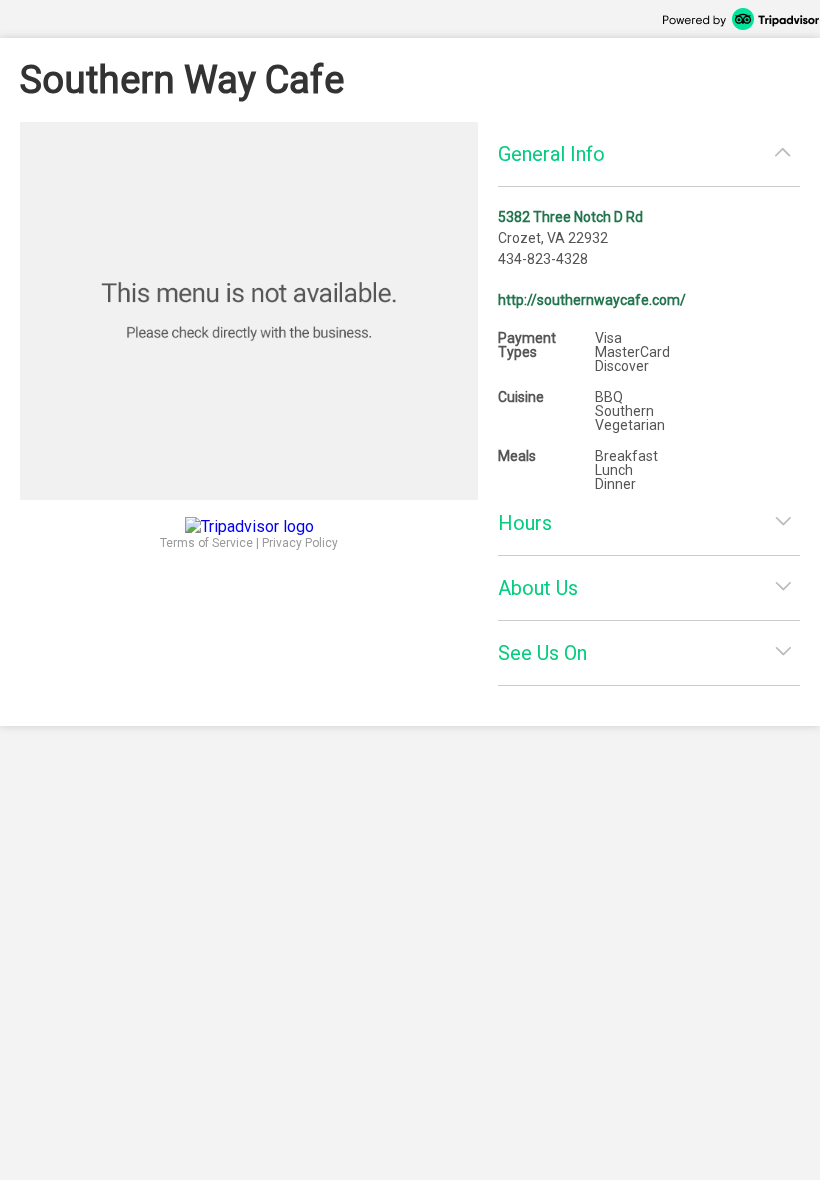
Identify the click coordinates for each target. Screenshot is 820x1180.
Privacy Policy (300, 543)
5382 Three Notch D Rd (570, 217)
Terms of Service (206, 543)
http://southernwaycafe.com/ (592, 300)
